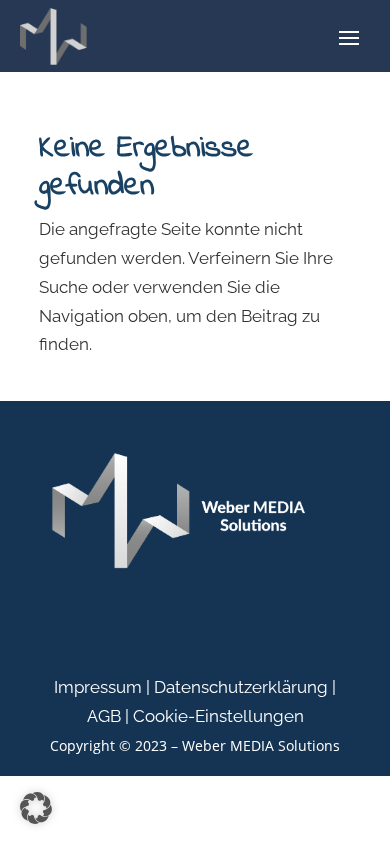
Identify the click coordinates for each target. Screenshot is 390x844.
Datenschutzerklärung (241, 687)
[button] (36, 808)
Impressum (98, 687)
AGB (104, 716)
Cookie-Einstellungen (218, 716)
